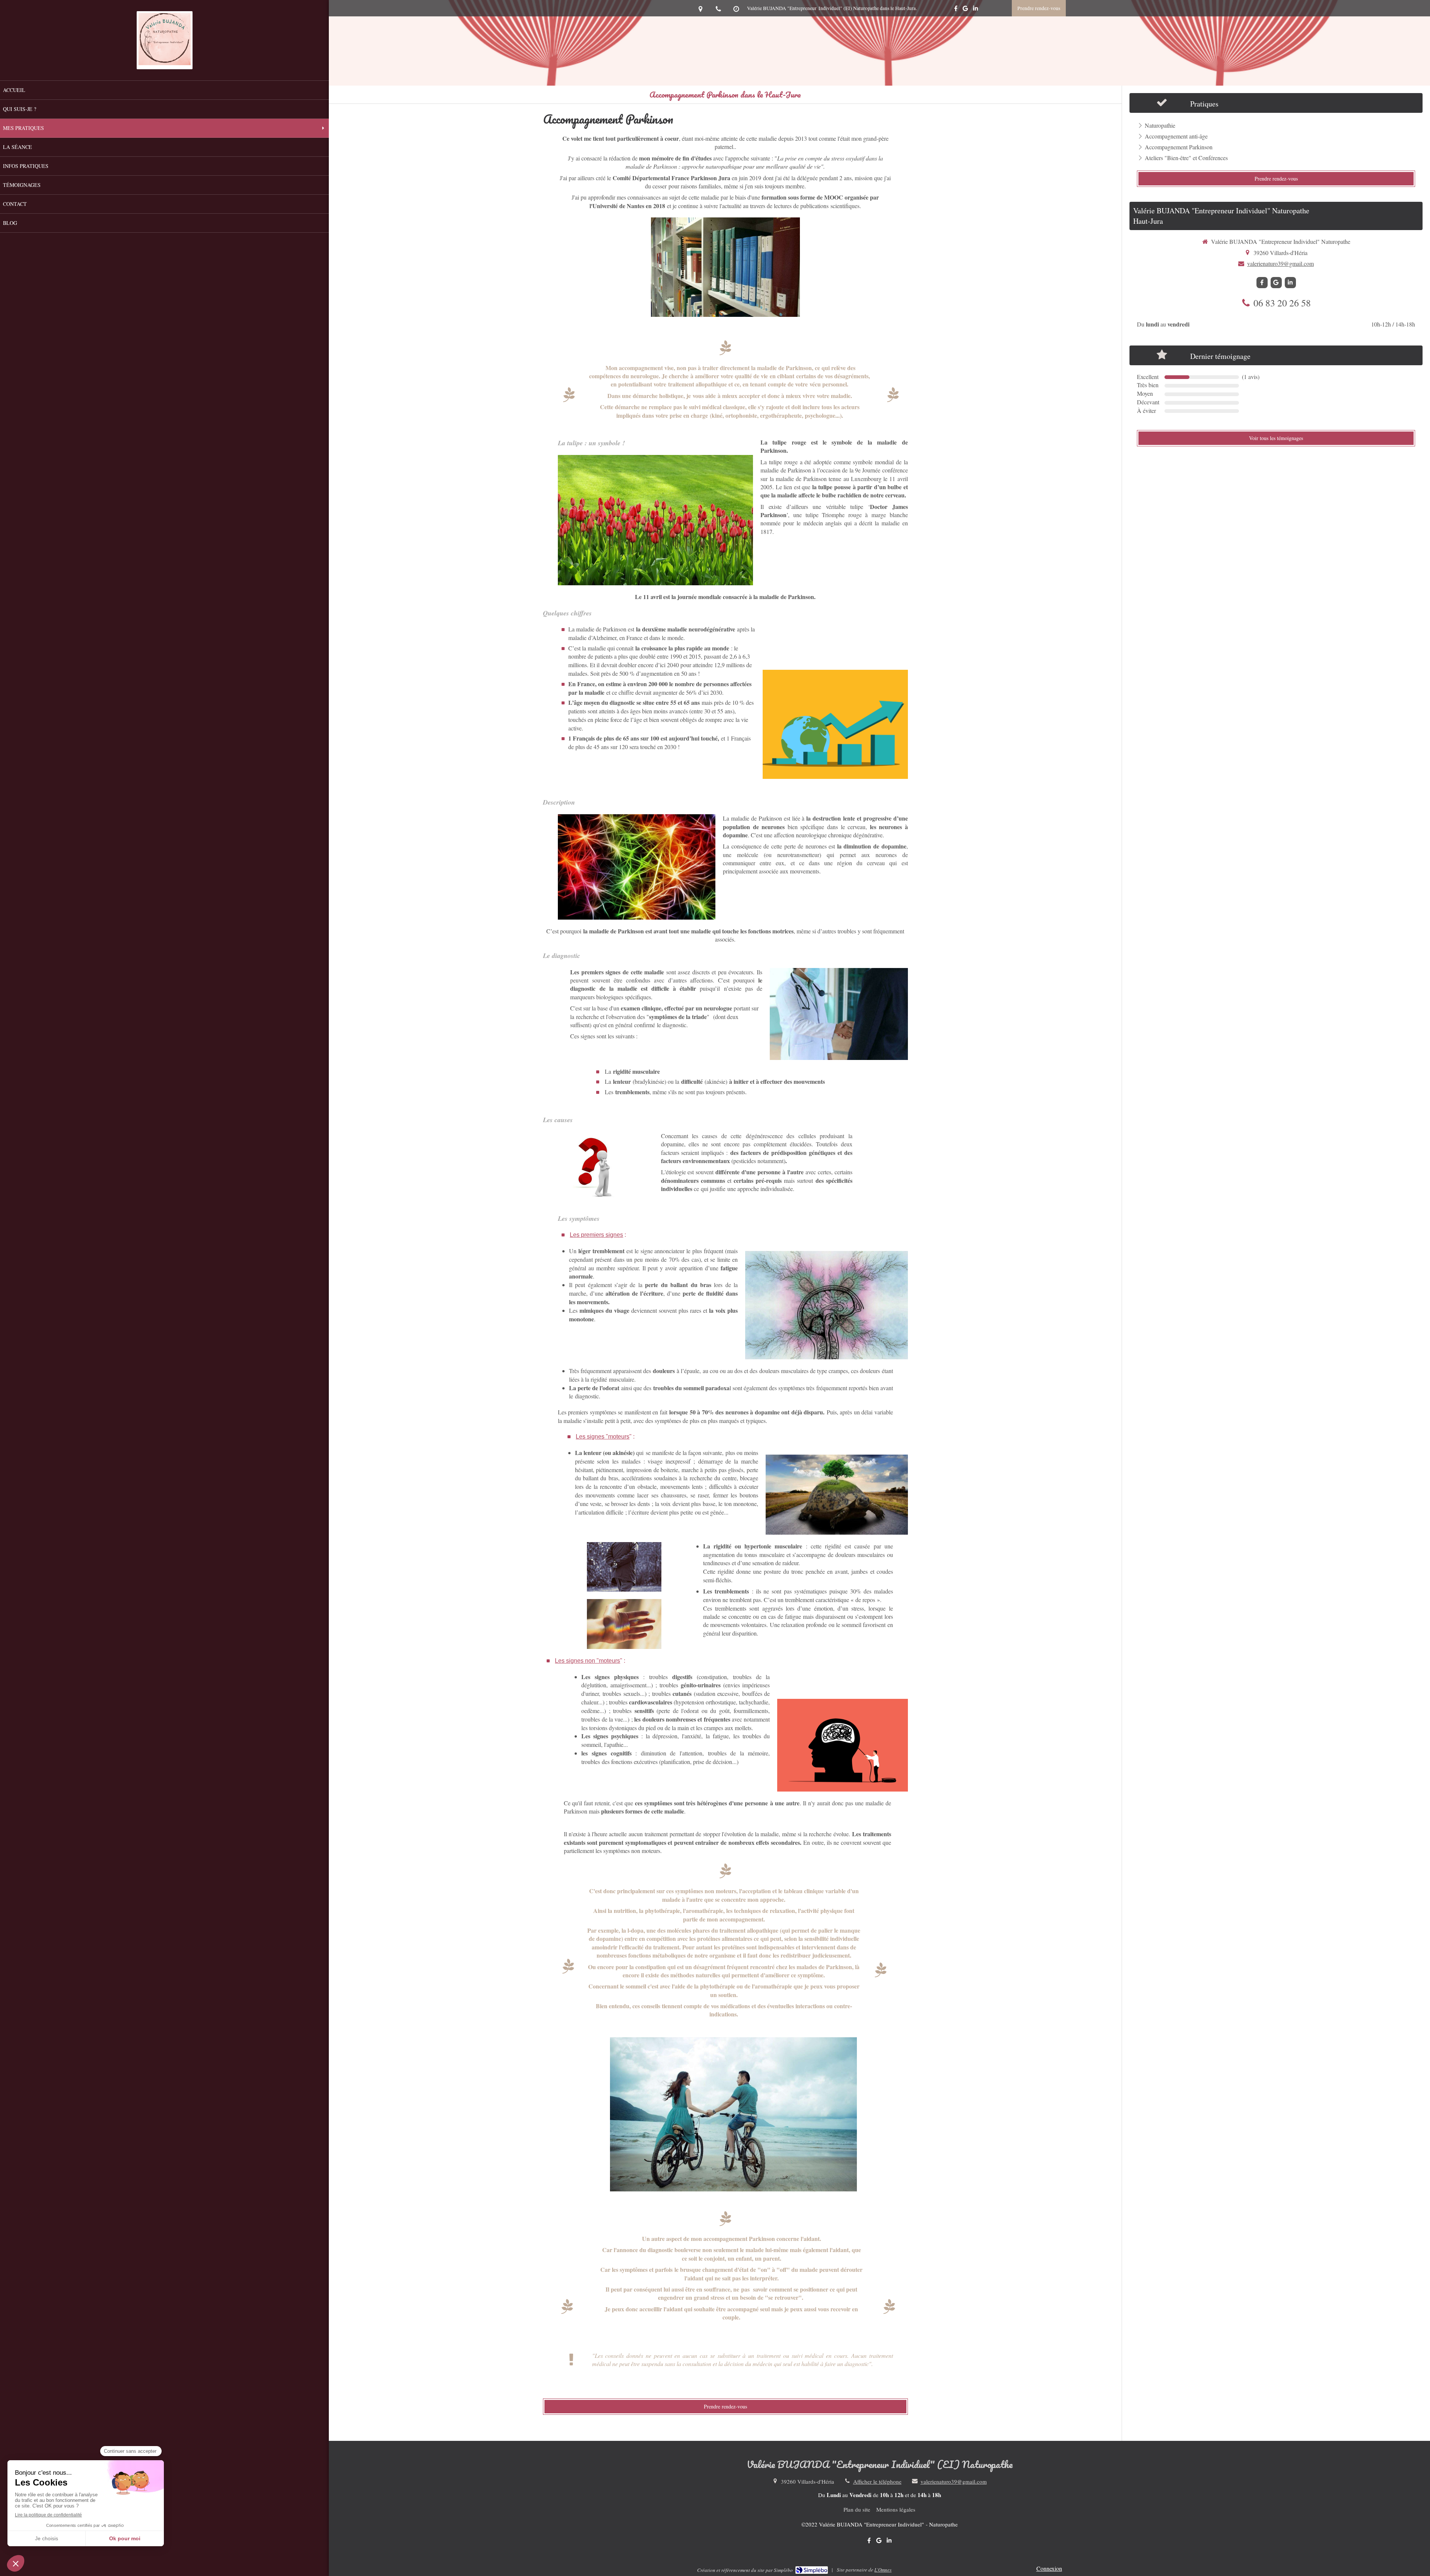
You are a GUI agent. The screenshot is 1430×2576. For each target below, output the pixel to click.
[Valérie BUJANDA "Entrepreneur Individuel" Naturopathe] (165, 63)
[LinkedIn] (975, 10)
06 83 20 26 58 (1282, 303)
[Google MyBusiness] (965, 10)
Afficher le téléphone (877, 2481)
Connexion (1049, 2568)
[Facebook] (956, 10)
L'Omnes (883, 2570)
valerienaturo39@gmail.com (1280, 263)
